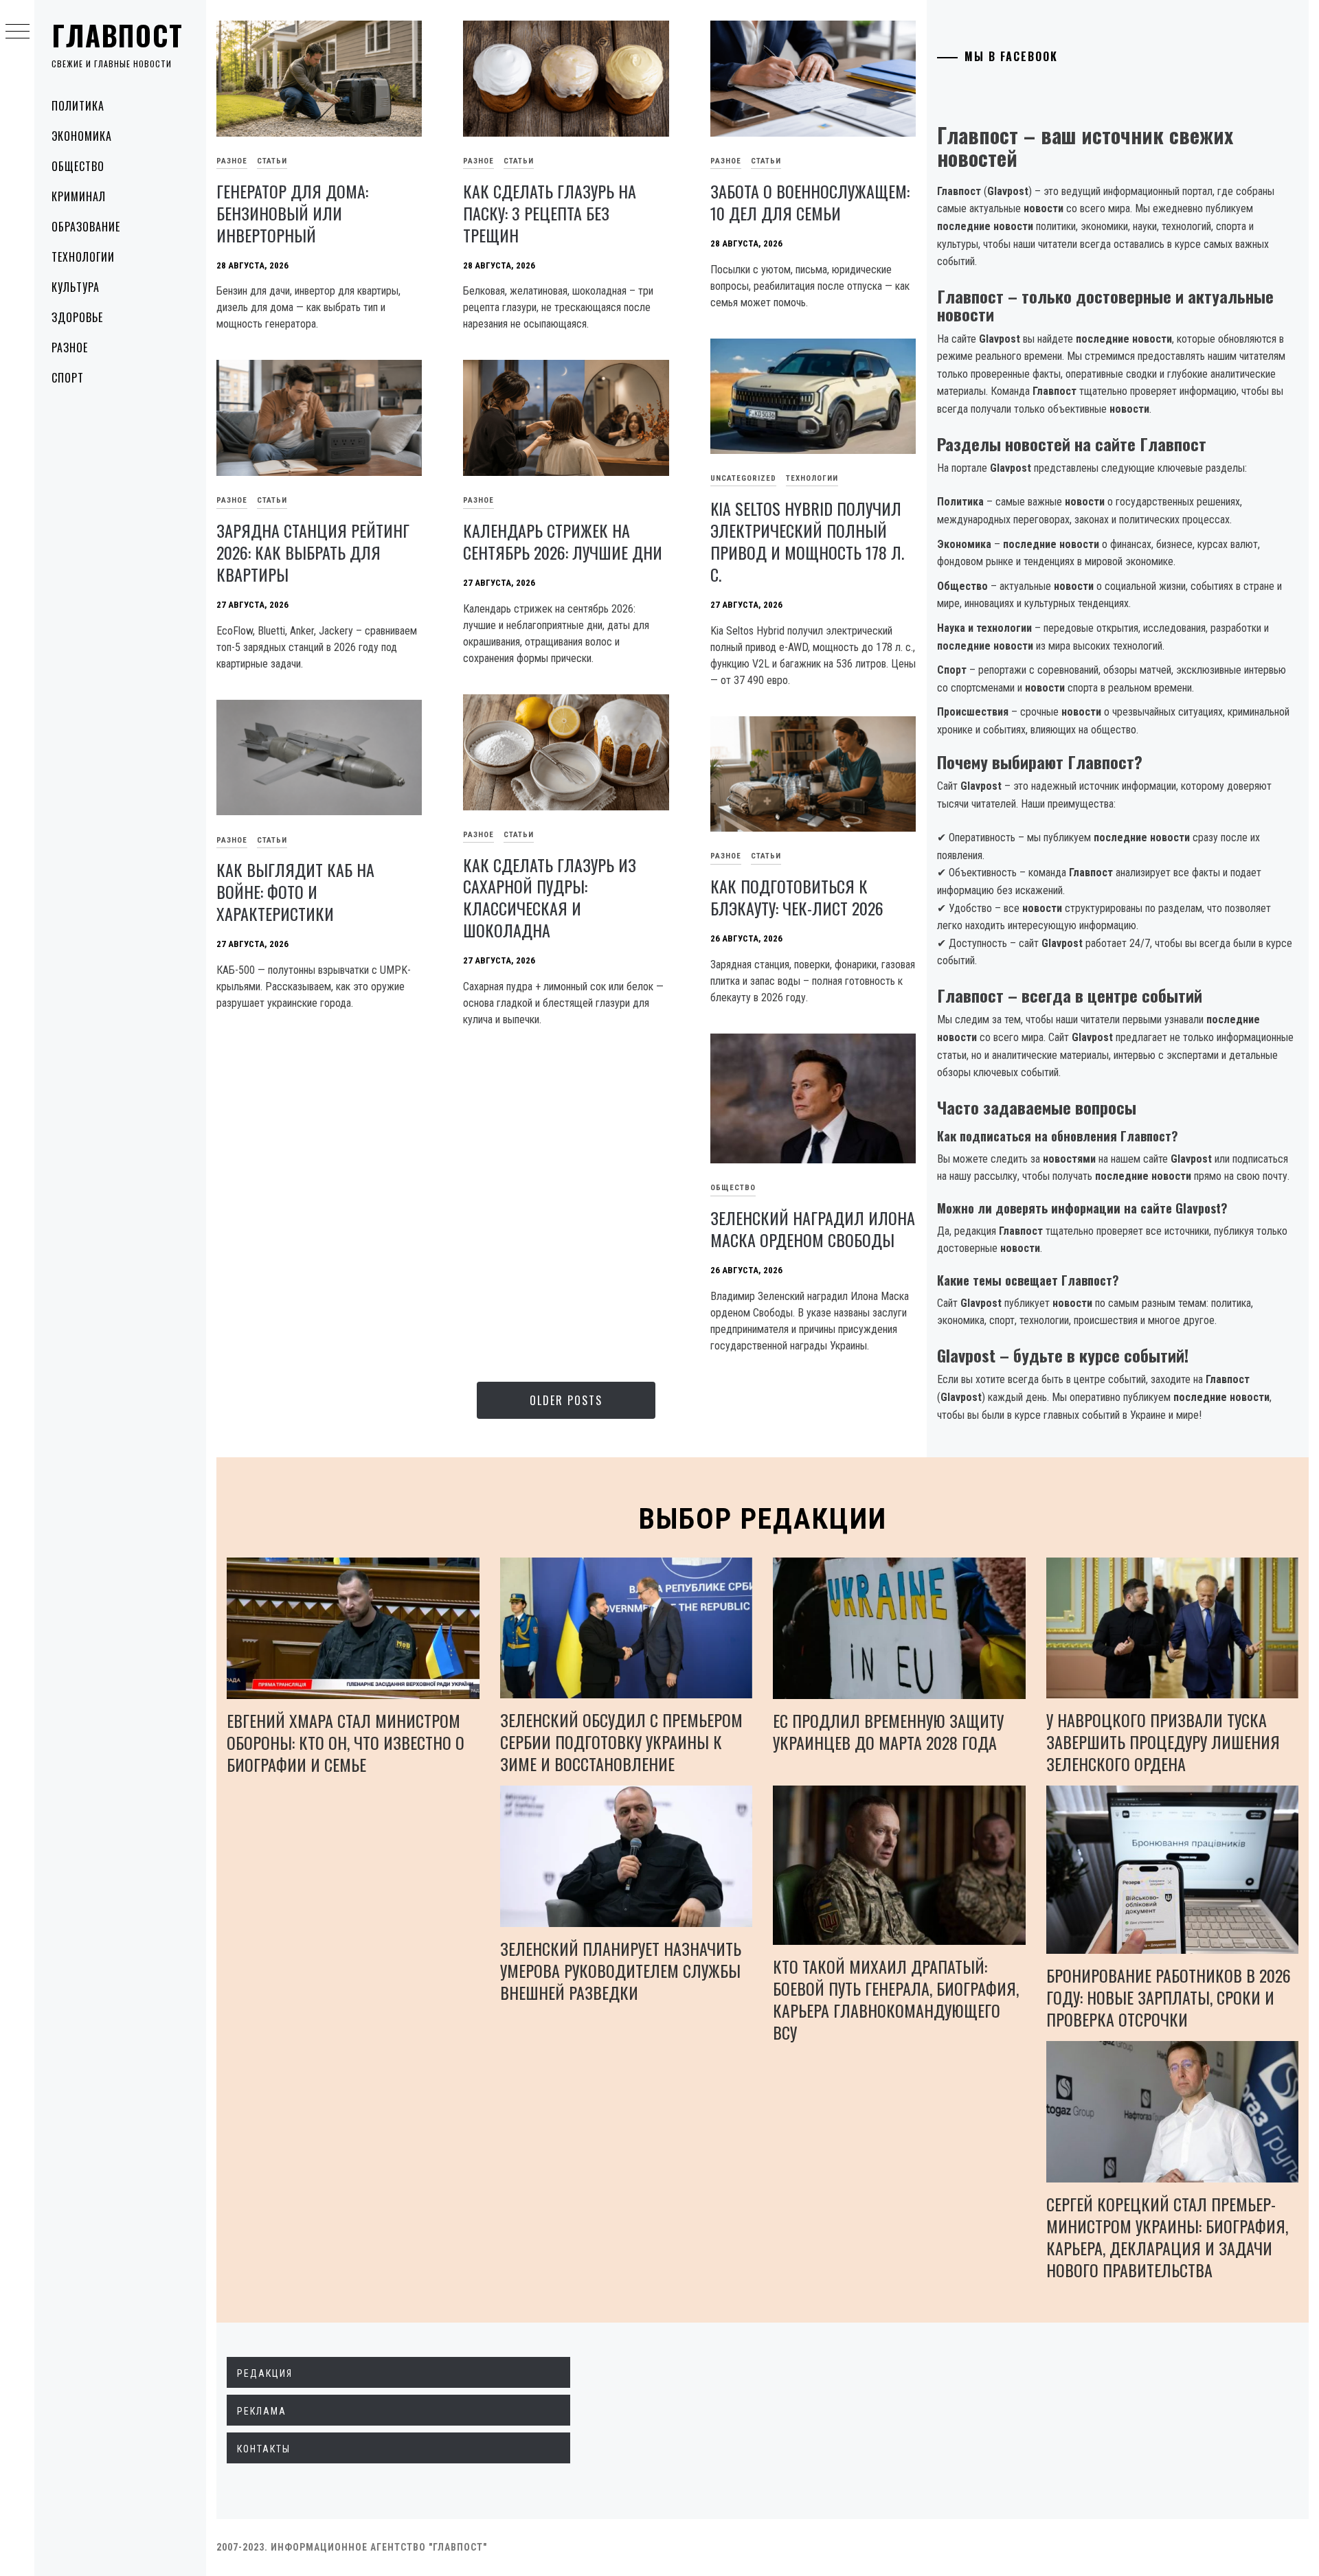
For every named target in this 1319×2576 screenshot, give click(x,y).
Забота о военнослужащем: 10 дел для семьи (810, 202)
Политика (78, 106)
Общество (78, 166)
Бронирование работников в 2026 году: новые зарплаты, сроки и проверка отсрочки (1169, 1997)
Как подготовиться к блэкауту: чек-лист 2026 (797, 897)
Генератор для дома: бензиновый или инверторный (292, 213)
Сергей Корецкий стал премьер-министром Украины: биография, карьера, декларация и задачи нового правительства (1167, 2237)
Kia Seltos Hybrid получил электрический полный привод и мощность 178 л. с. (807, 541)
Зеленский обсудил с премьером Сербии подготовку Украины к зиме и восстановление (621, 1742)
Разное (70, 347)
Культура (76, 287)
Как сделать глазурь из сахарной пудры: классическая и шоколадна (550, 898)
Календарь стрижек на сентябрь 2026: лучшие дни (563, 541)
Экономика (82, 136)
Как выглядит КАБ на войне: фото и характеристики (295, 891)
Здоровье (77, 317)
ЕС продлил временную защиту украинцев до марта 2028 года (888, 1731)
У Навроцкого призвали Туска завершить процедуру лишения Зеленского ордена (1163, 1742)
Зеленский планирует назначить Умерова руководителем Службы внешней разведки (621, 1970)
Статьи (272, 161)
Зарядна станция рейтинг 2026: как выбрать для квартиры (313, 552)
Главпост (117, 35)
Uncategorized (743, 478)
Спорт (68, 378)
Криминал (79, 196)
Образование (86, 227)
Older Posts (566, 1400)
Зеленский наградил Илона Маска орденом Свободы (813, 1229)
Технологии (83, 257)
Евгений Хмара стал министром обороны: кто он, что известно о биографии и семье (346, 1742)
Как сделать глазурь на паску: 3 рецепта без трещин (550, 213)
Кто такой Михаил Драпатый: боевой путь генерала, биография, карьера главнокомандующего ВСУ (896, 1999)
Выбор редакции (763, 1519)
